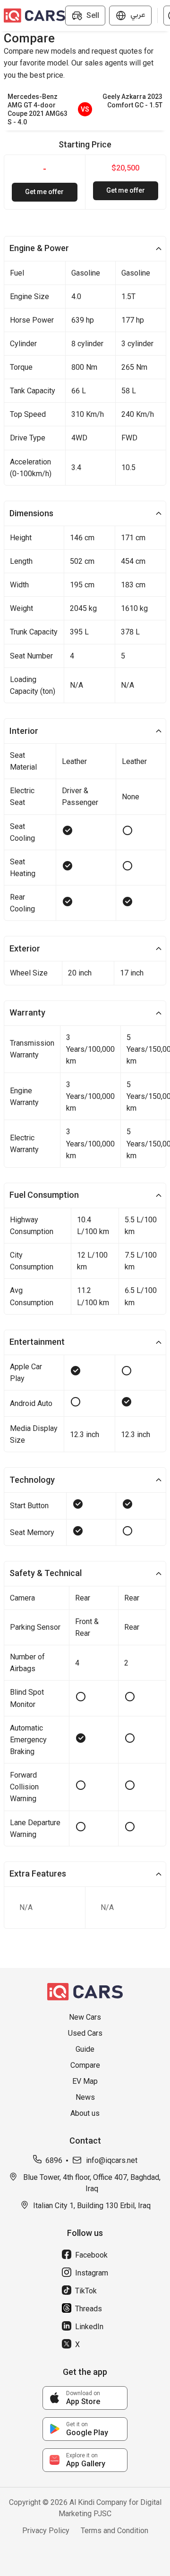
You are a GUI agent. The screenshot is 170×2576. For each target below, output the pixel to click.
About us (85, 2113)
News (85, 2097)
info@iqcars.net (112, 2160)
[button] (85, 249)
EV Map (85, 2081)
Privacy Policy (46, 2531)
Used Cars (85, 2033)
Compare (85, 2065)
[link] (85, 2398)
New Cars (85, 2017)
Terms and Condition (115, 2531)
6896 (54, 2160)
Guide (85, 2049)
